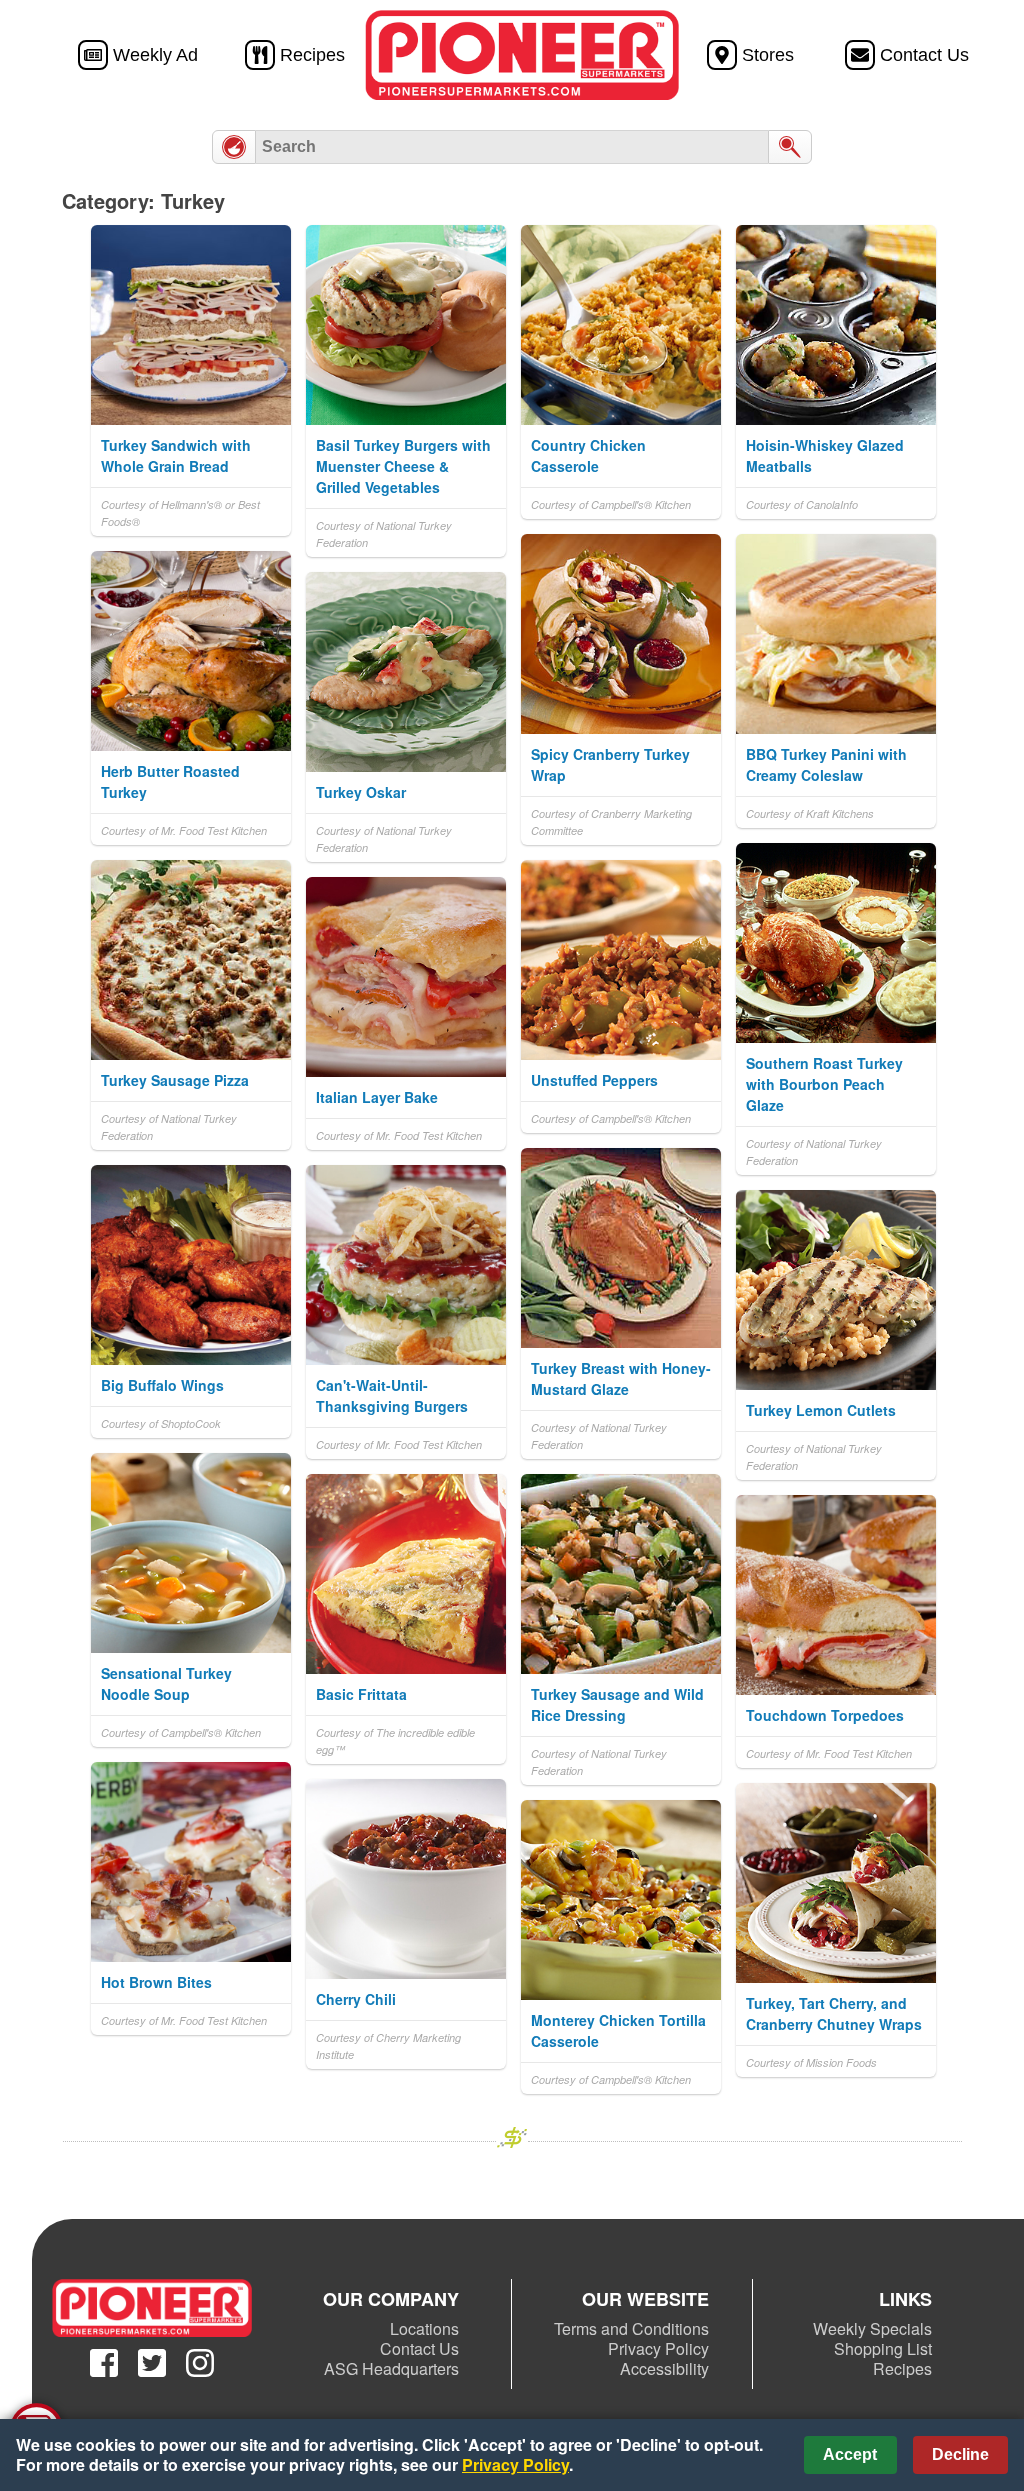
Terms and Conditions (631, 2328)
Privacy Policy (658, 2348)
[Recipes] (234, 147)
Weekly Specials (872, 2328)
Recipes (902, 2368)
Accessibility (664, 2368)
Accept (850, 2454)
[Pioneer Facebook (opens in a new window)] (104, 2363)
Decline (960, 2454)
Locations (424, 2328)
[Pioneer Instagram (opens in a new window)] (200, 2363)
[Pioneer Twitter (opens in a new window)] (152, 2363)
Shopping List (883, 2348)
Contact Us (419, 2348)
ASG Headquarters (391, 2368)
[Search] (790, 147)
